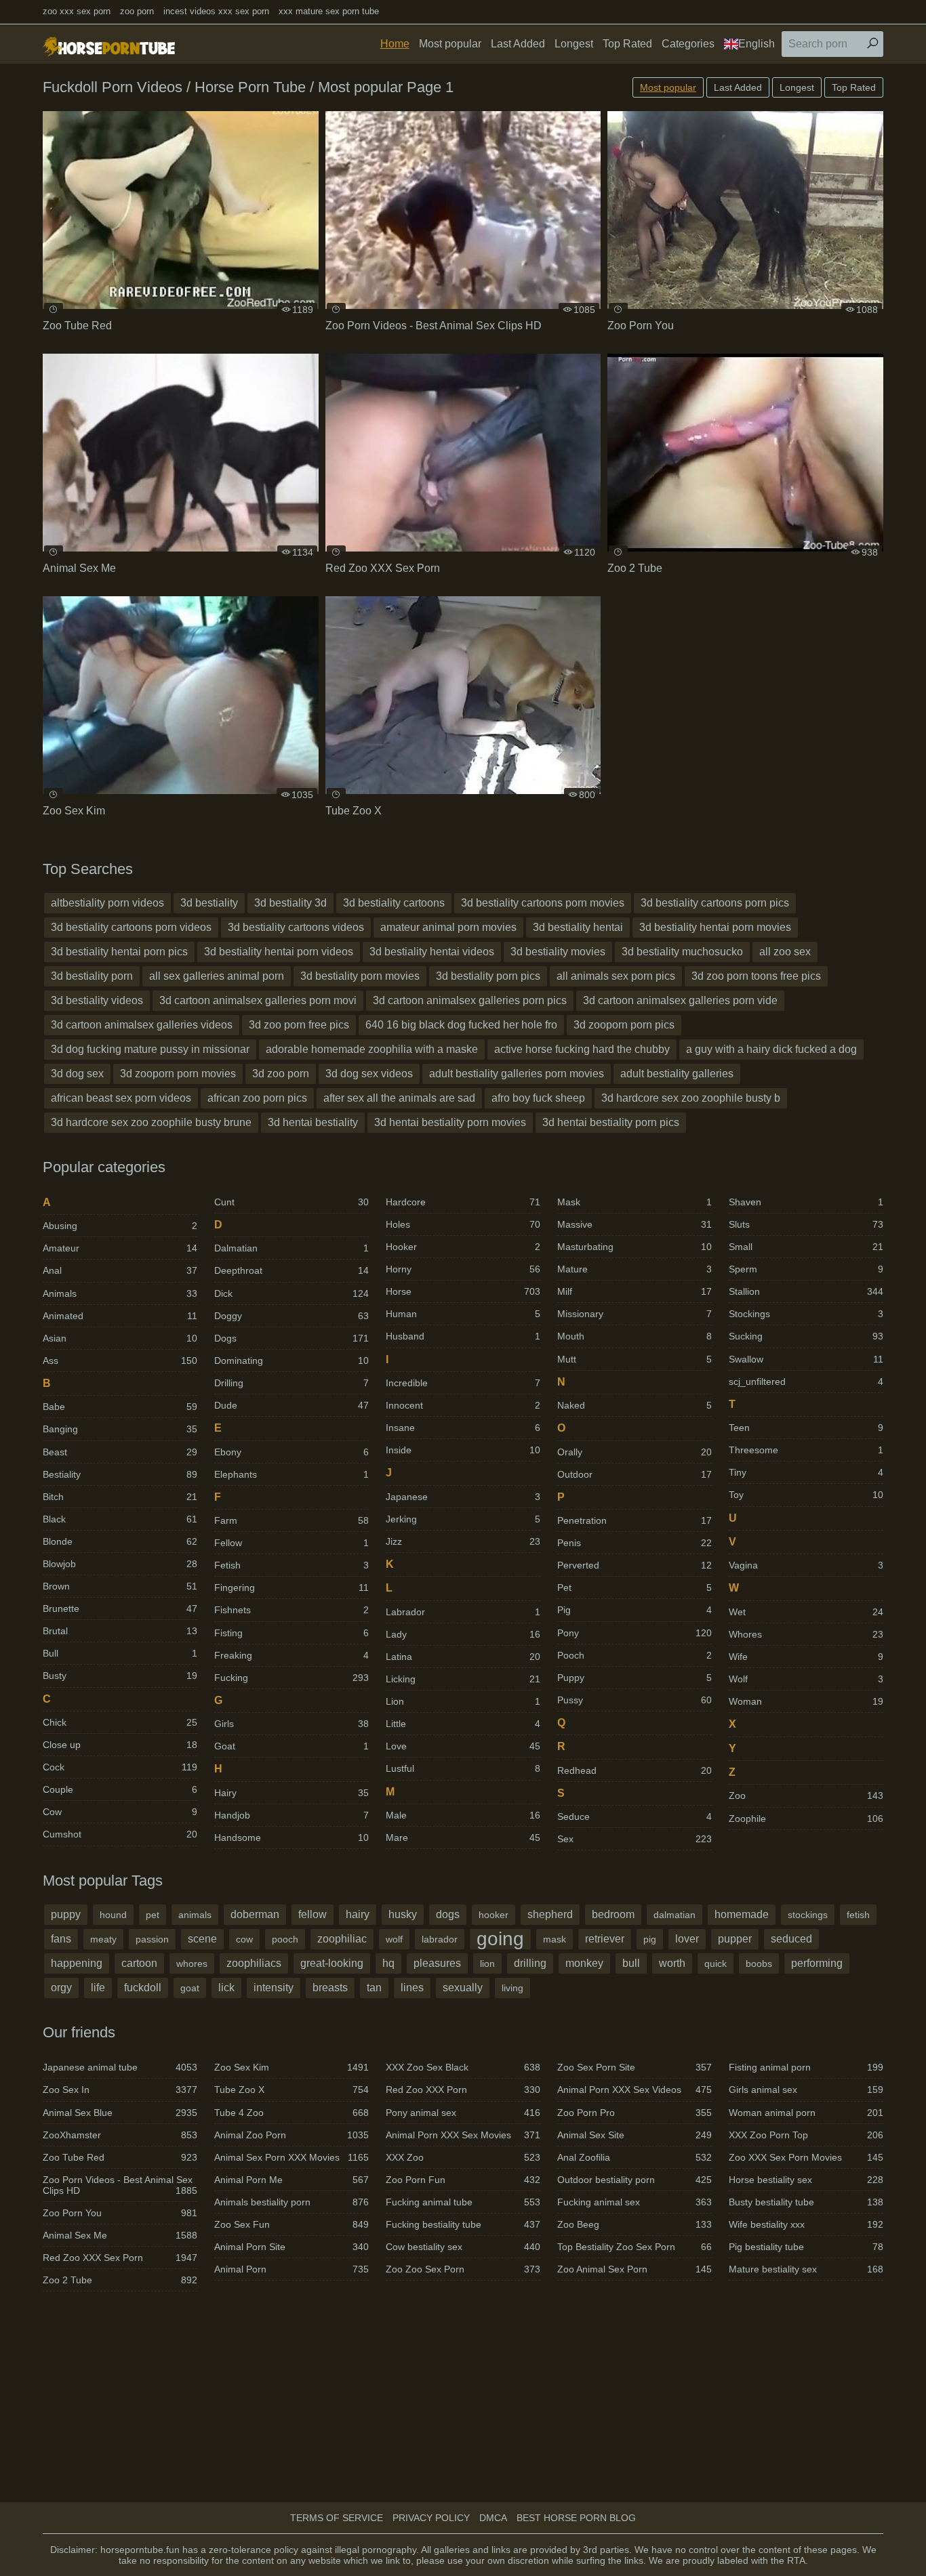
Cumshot (120, 1834)
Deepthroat (291, 1270)
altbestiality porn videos (107, 903)
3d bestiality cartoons (394, 903)
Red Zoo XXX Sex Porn (120, 2258)
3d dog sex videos (369, 1074)
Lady (463, 1634)
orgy (61, 1988)
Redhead (635, 1770)
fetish (858, 1915)
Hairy (291, 1793)
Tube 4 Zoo (291, 2113)
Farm (291, 1520)
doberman (255, 1914)
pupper (735, 1939)
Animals (120, 1293)
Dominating (291, 1360)
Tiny (806, 1472)
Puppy (635, 1678)
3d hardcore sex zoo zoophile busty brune (151, 1122)
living (512, 1988)
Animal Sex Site (635, 2135)
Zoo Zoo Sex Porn (463, 2269)
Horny (463, 1269)
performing (817, 1963)
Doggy (291, 1316)
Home (395, 44)
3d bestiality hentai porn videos (279, 952)
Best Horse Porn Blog (576, 2518)
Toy (806, 1495)
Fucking (291, 1678)
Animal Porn (291, 2269)
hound (113, 1915)
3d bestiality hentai (578, 927)
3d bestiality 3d (290, 903)
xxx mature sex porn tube (329, 11)
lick (226, 1988)
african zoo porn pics (257, 1098)
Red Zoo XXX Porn (463, 2090)
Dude (291, 1405)
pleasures (437, 1963)
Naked (635, 1405)
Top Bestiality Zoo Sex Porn (635, 2247)
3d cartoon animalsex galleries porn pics (470, 1000)
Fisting (291, 1633)
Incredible (463, 1383)
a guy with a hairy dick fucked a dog (771, 1049)
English (757, 44)
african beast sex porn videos (121, 1098)
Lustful (463, 1768)
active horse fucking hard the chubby (582, 1049)
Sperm (806, 1269)
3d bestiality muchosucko (682, 952)
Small (806, 1247)
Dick (291, 1293)
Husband (463, 1336)
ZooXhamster (120, 2135)
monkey (584, 1963)
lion (487, 1964)
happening (77, 1963)
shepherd (550, 1914)
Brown (120, 1586)
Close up (120, 1745)
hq (388, 1963)
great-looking (332, 1963)
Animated (120, 1316)
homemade (742, 1914)
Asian (120, 1338)
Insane (463, 1428)
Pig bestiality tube (806, 2247)
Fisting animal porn (806, 2067)
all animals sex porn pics (616, 976)
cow (244, 1939)
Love (463, 1746)
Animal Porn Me (291, 2180)
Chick (120, 1722)
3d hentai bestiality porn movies (450, 1122)
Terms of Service (337, 2518)
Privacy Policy (431, 2518)
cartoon (139, 1963)
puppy (66, 1914)
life (98, 1988)
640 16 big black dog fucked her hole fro (461, 1025)
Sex (635, 1839)
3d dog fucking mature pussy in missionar (150, 1049)
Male (463, 1815)
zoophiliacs (254, 1963)
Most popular (450, 44)
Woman (806, 1701)
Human (463, 1314)
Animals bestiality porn (291, 2202)
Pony (635, 1633)
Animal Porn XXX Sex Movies (463, 2135)
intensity (274, 1988)
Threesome (806, 1450)
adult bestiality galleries (677, 1074)
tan (374, 1988)
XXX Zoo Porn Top (806, 2135)
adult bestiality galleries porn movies (517, 1074)
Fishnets (291, 1610)
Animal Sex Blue (120, 2113)
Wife (806, 1657)
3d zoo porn (281, 1074)
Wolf (806, 1679)
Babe (120, 1407)
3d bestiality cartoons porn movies (543, 903)
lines (412, 1988)
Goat (291, 1746)
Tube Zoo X (291, 2090)
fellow (313, 1914)
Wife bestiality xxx (806, 2224)
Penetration (635, 1520)
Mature (635, 1269)
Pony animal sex (463, 2113)
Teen (806, 1428)
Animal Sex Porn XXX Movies (291, 2157)
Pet (635, 1587)
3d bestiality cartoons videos (296, 927)
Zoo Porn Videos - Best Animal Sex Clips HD (120, 2185)
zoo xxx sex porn (77, 11)
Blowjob (120, 1564)
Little (463, 1724)
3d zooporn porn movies (178, 1074)
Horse (463, 1291)
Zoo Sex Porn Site (635, 2067)
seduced (791, 1939)
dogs (448, 1914)
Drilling (291, 1383)
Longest (574, 44)
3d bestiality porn (92, 976)
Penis (635, 1543)
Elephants (291, 1474)
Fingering (291, 1587)
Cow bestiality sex (463, 2247)
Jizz (463, 1541)
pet (153, 1915)
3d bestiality (209, 903)
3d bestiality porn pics (488, 976)
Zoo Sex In (120, 2090)
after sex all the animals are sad (399, 1098)
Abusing (120, 1226)
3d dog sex (77, 1074)
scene (202, 1939)
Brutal (120, 1631)
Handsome (291, 1837)
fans (61, 1939)
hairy (358, 1914)
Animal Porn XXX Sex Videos (635, 2090)
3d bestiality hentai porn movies (715, 927)
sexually (463, 1988)
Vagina (806, 1565)
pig (650, 1939)
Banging (120, 1429)
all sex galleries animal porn (217, 976)
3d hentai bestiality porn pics (611, 1122)
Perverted (635, 1565)
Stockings (806, 1314)
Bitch (120, 1497)
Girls (291, 1724)
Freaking (291, 1655)
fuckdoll (143, 1988)
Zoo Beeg (635, 2224)
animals (195, 1915)
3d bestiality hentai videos (432, 952)
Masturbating (635, 1247)
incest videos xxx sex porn (216, 11)
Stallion (806, 1291)
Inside (463, 1450)
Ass (120, 1360)
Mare (463, 1837)
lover (687, 1939)
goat (190, 1988)
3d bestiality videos (97, 1000)
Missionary (635, 1314)
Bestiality (120, 1474)
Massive (635, 1224)
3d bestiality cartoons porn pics (715, 903)
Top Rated (627, 44)
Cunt (291, 1202)
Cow (120, 1812)
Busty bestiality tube (806, 2202)
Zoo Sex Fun (291, 2224)
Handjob (291, 1815)
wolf (394, 1939)
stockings (808, 1915)
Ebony (291, 1452)
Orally (635, 1452)
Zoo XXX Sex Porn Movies (806, 2157)
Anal (120, 1270)
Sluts (806, 1224)
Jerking (463, 1519)
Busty (120, 1676)
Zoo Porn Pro (635, 2113)
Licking (463, 1679)
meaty (103, 1939)
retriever (605, 1939)
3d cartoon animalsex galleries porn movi (258, 1000)
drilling (530, 1963)
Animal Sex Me (120, 2235)
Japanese (463, 1497)
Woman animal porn (806, 2113)
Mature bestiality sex (806, 2269)
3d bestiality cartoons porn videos (131, 927)
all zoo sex (785, 952)
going (500, 1939)
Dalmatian (291, 1248)
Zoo (806, 1795)
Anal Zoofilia (635, 2157)
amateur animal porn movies (448, 927)
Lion (463, 1701)
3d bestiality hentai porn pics (119, 952)
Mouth (635, 1336)
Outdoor (635, 1474)
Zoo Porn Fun (463, 2180)
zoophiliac (342, 1939)
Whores (806, 1634)
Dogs (291, 1338)
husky (403, 1914)
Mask (635, 1202)
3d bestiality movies (558, 952)
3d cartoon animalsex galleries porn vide (680, 1000)
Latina (463, 1657)
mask (555, 1939)
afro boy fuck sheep (538, 1098)
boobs (759, 1964)
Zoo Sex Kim (291, 2067)
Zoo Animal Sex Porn (635, 2269)
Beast (120, 1452)
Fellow (291, 1543)
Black (120, 1519)
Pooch (635, 1655)
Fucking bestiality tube (463, 2224)
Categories (688, 44)
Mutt (635, 1359)
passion (152, 1939)
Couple (120, 1789)
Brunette (120, 1608)
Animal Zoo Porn (291, 2135)
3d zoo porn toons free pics (756, 976)
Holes (463, 1224)
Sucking (806, 1336)
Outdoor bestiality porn (635, 2180)
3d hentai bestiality (313, 1122)
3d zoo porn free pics (299, 1025)
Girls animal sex (806, 2090)
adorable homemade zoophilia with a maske (372, 1049)
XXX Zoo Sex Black (463, 2067)
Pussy (635, 1700)
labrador (440, 1939)
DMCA (493, 2518)
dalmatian (675, 1915)
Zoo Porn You (120, 2213)
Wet (806, 1612)
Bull (120, 1653)
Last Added (518, 44)
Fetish (291, 1565)
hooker (494, 1915)
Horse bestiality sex (806, 2180)
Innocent (463, 1405)
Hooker (463, 1247)
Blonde (120, 1541)
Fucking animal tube (463, 2202)
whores (192, 1964)
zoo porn (137, 11)
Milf (635, 1291)
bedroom (613, 1914)
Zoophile (806, 1819)
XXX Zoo (463, 2157)
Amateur (120, 1248)
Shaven (806, 1202)
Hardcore (463, 1202)
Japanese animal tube (120, 2067)
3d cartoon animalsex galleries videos (142, 1025)
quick (716, 1964)
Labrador (463, 1612)
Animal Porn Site (291, 2247)
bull (631, 1963)
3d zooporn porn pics (624, 1025)
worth (672, 1963)
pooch (285, 1939)
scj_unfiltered (806, 1382)
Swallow (806, 1359)
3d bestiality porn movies (360, 976)
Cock (120, 1767)
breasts (330, 1988)
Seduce (635, 1816)
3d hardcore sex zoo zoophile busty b (691, 1098)
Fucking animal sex (635, 2202)
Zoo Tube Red (120, 2157)
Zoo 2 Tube (120, 2280)
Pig (635, 1610)
